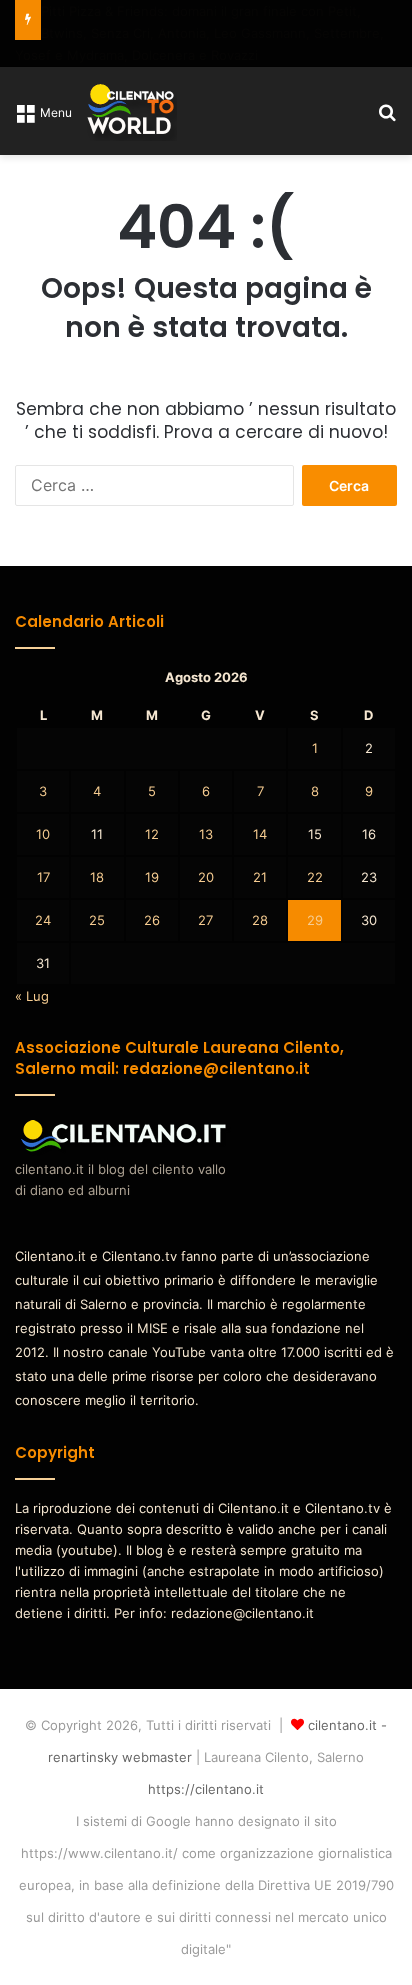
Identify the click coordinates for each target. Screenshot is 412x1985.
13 (206, 834)
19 (152, 877)
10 (43, 834)
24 (43, 920)
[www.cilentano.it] (132, 111)
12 (152, 834)
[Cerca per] (387, 118)
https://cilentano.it (206, 1789)
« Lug (32, 996)
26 (152, 920)
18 (97, 877)
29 (315, 920)
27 (205, 920)
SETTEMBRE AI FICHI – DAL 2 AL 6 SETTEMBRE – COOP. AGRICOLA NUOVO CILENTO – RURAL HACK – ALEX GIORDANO (202, 33)
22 (315, 877)
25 (97, 920)
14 (260, 834)
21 (260, 877)
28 (260, 920)
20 (206, 877)
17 (43, 877)
